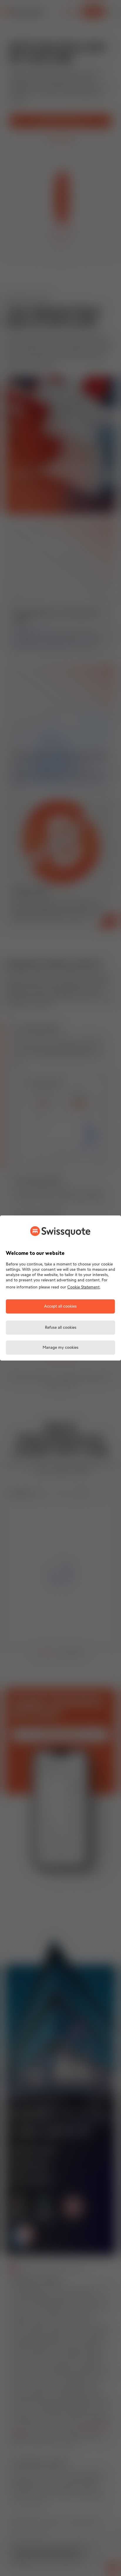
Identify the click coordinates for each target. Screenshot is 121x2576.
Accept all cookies (60, 1307)
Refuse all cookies (61, 1328)
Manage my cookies (60, 1348)
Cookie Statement (83, 1287)
